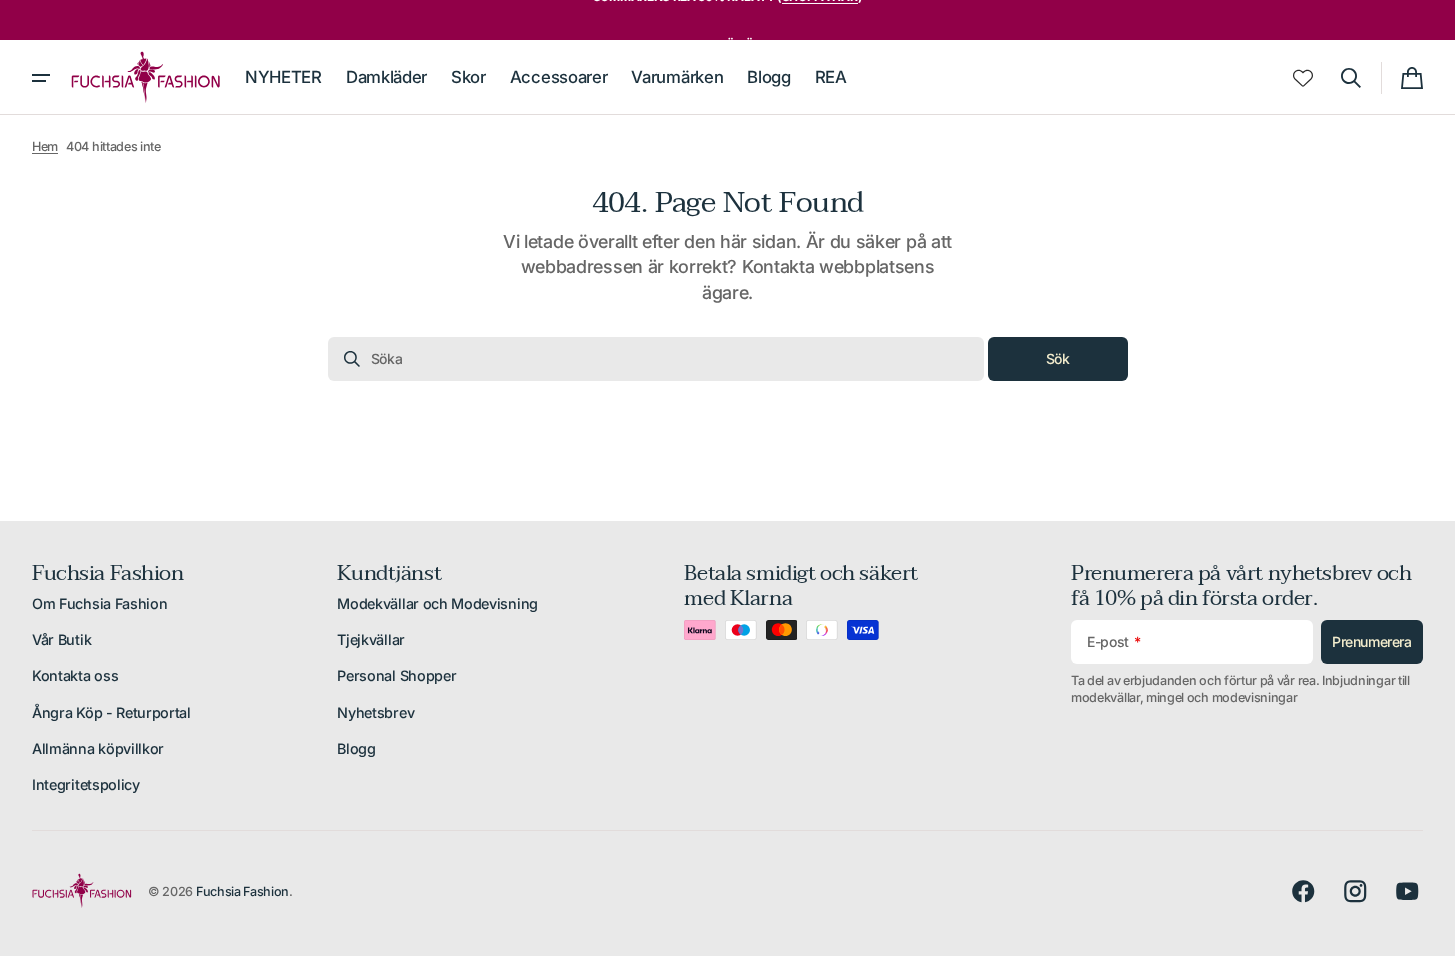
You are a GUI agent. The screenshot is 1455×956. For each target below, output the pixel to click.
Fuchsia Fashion (242, 891)
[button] (1351, 78)
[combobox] (656, 359)
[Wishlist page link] (1303, 78)
